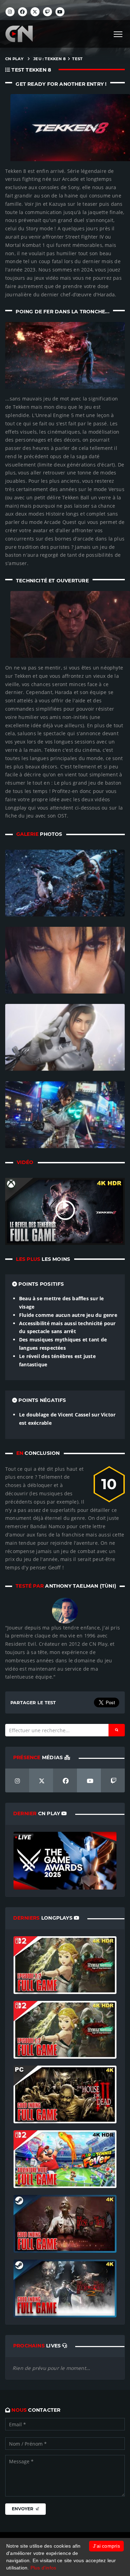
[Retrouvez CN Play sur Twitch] (47, 12)
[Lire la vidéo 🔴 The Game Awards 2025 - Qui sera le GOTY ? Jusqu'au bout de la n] (65, 1860)
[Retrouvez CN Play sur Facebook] (23, 12)
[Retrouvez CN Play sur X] (35, 12)
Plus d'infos (44, 2568)
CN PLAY (14, 59)
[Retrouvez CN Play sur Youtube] (60, 12)
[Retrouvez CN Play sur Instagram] (10, 12)
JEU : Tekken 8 (49, 59)
